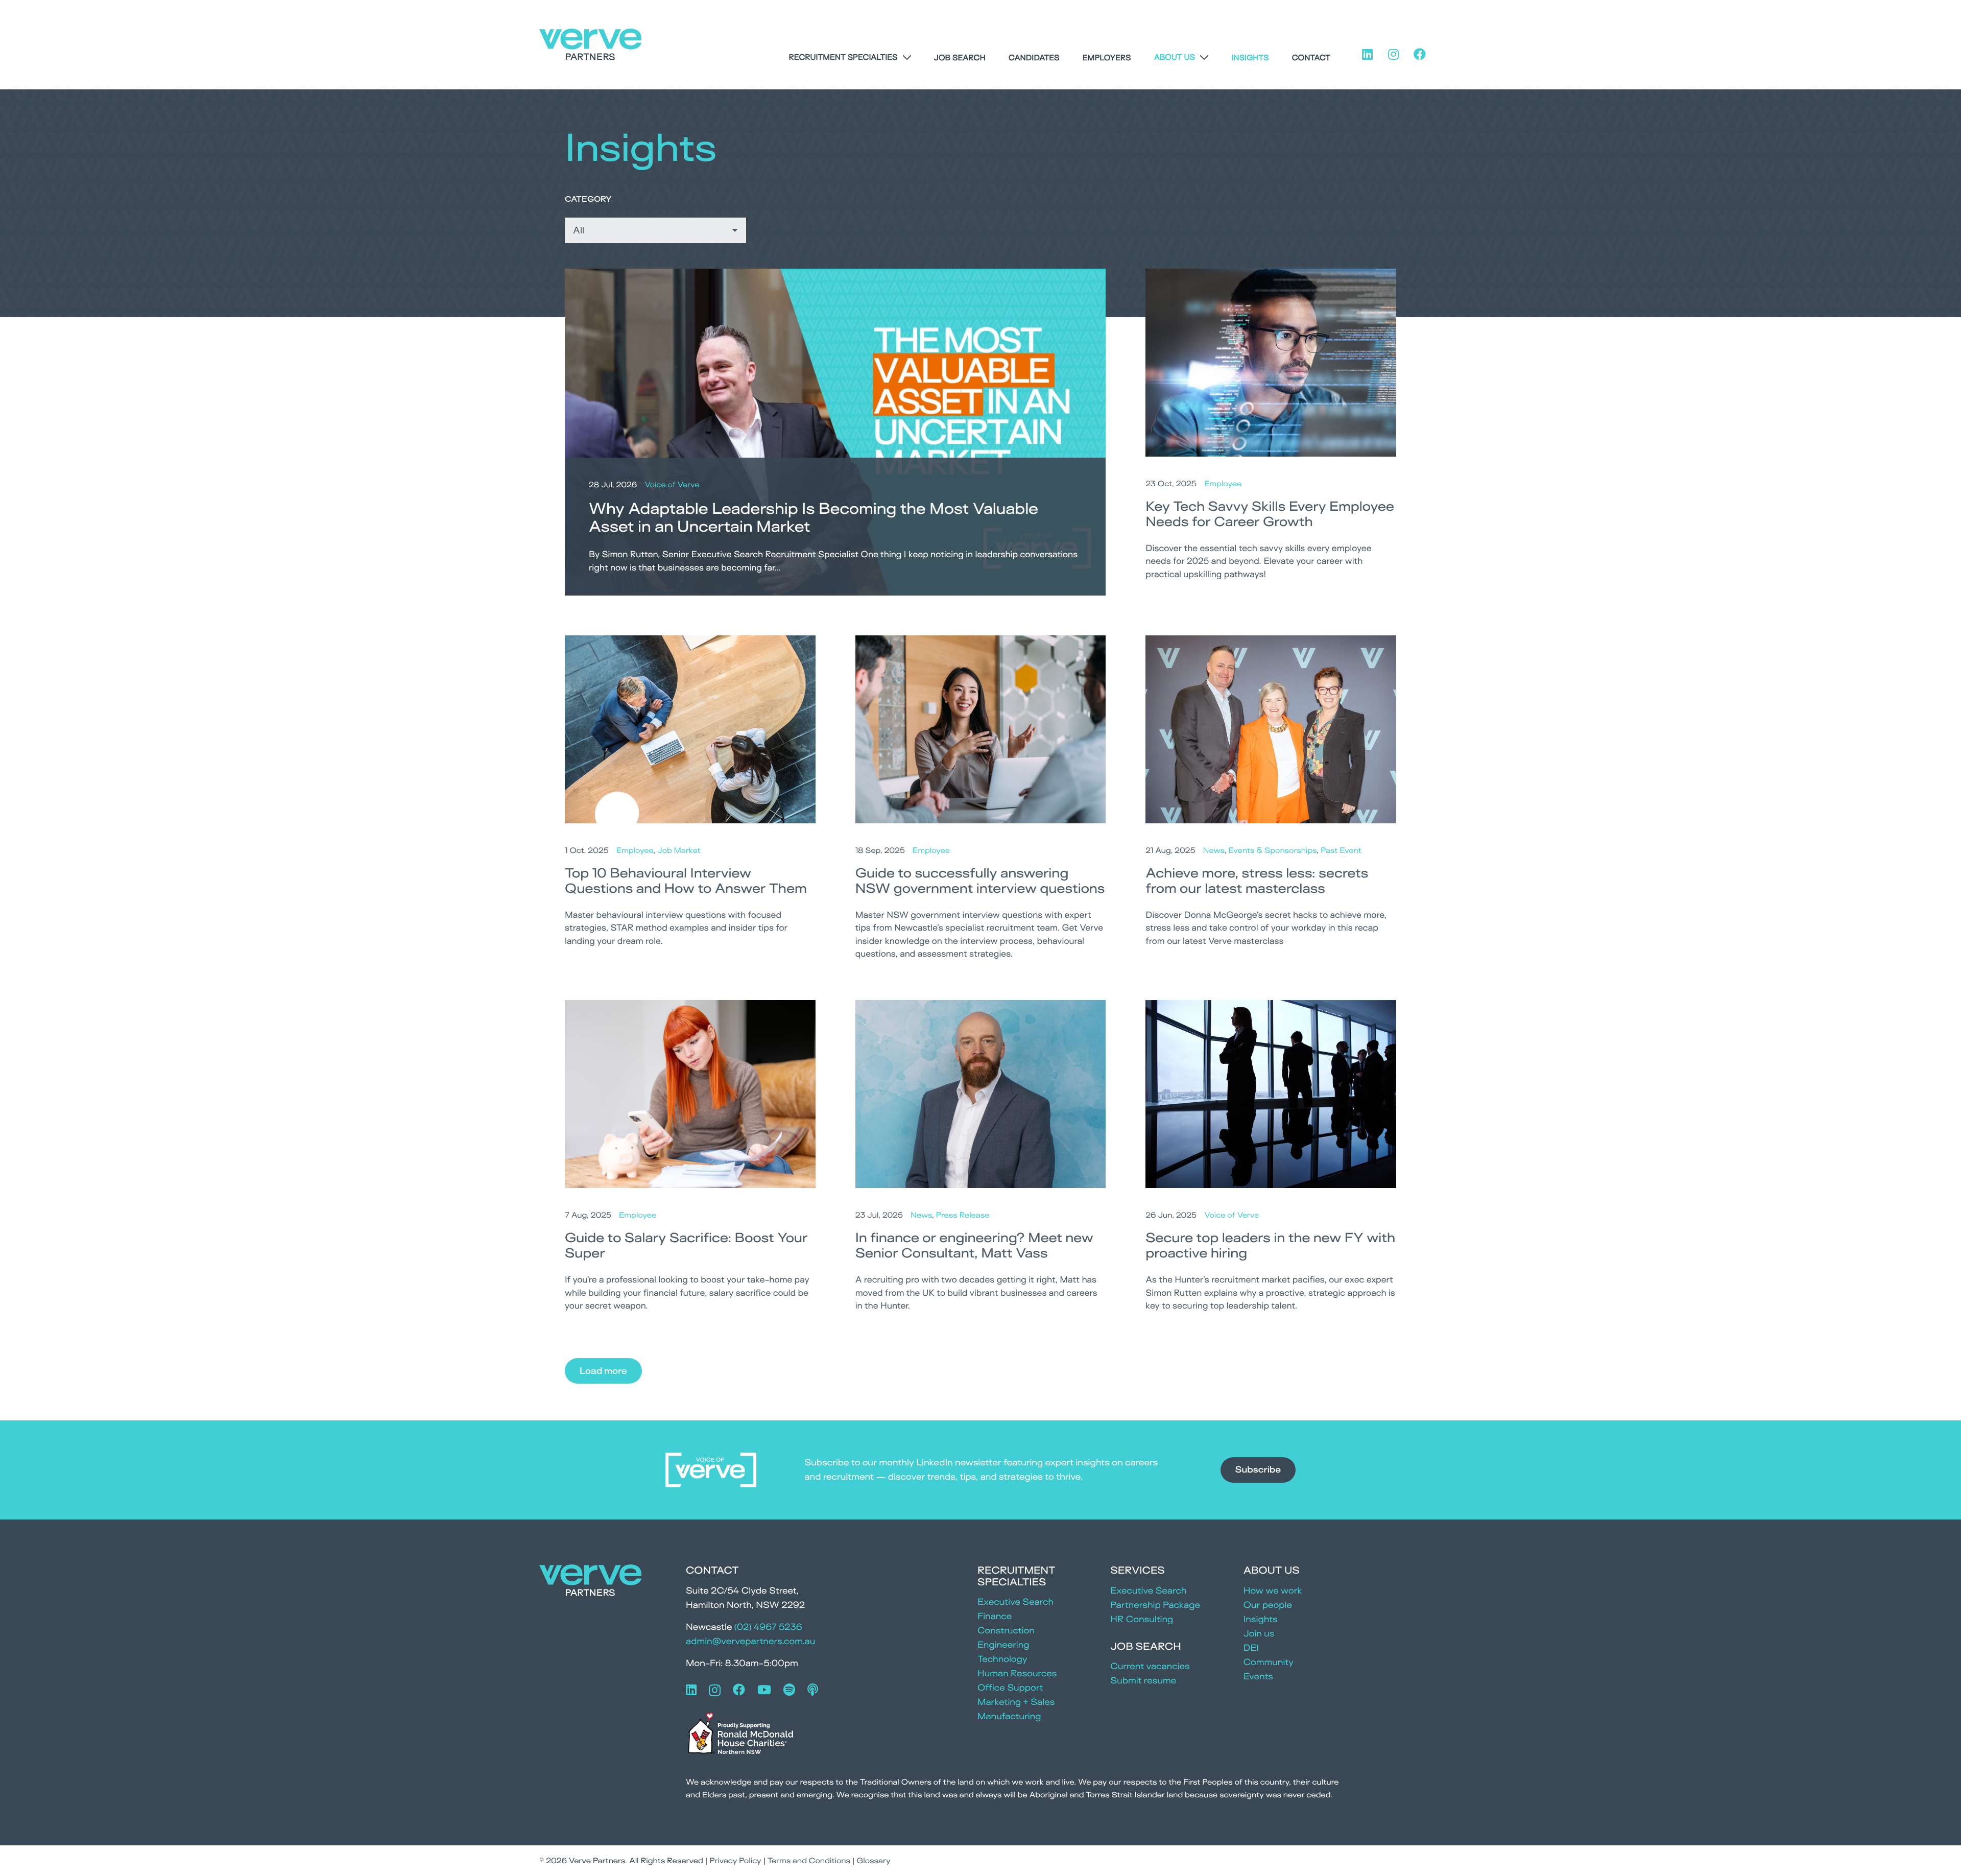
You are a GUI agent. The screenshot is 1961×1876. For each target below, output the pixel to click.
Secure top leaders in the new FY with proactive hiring (1270, 1245)
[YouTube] (764, 1690)
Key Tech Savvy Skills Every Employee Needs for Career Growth (1270, 514)
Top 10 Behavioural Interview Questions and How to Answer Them (686, 881)
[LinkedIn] (691, 1690)
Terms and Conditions (809, 1860)
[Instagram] (715, 1690)
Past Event (1341, 850)
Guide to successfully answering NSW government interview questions (980, 881)
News (1214, 850)
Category (588, 199)
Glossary (873, 1860)
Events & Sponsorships (1272, 850)
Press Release (963, 1215)
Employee (1223, 483)
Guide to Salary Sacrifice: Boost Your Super (686, 1245)
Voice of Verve (672, 484)
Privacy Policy (735, 1860)
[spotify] (789, 1690)
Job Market (679, 850)
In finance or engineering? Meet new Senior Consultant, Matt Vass (974, 1245)
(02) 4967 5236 (768, 1627)
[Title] (813, 1690)
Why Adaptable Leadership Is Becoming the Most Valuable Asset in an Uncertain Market (814, 517)
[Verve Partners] (590, 45)
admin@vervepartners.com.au (750, 1641)
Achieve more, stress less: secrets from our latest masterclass (1257, 881)
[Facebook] (739, 1690)
